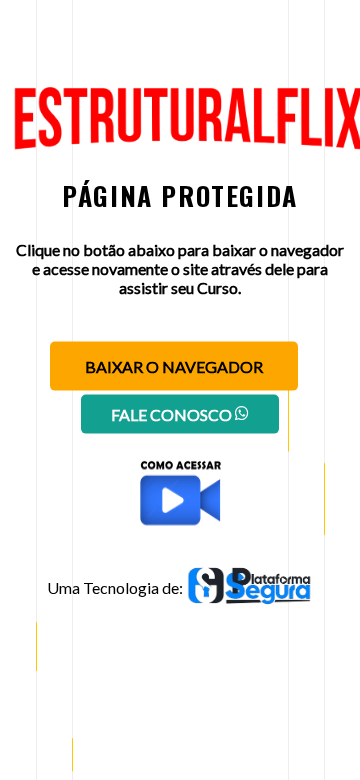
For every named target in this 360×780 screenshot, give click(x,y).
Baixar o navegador (174, 366)
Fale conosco (173, 414)
